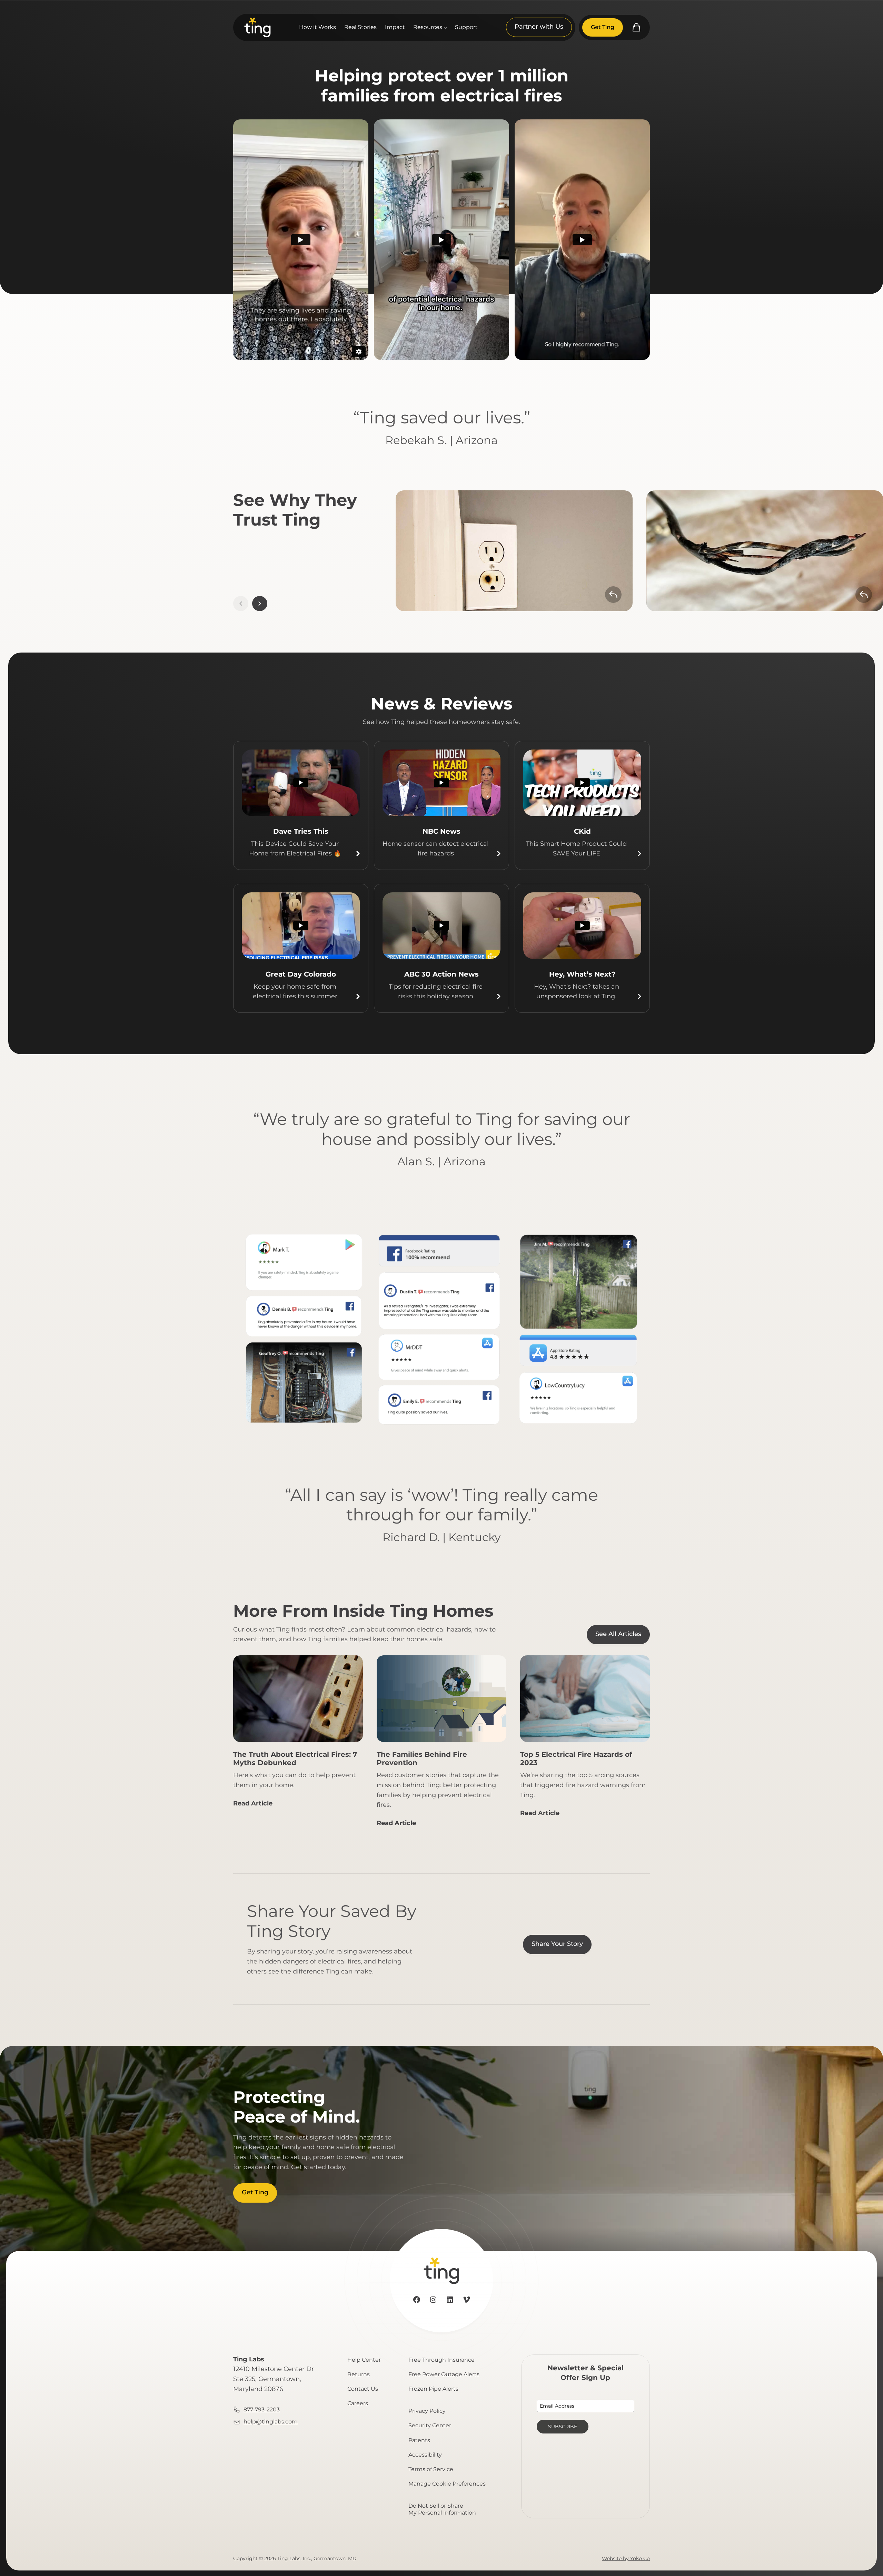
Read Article (253, 1806)
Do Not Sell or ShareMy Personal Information (442, 2509)
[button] (260, 604)
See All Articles (618, 1634)
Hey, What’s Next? (582, 974)
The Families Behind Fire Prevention (422, 1759)
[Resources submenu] (445, 28)
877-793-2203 (262, 2410)
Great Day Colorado (301, 974)
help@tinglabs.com (271, 2422)
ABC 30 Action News (441, 974)
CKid (582, 831)
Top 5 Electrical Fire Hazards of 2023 (576, 1759)
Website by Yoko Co (626, 2558)
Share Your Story (557, 1944)
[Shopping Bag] (636, 27)
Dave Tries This (301, 831)
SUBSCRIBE (563, 2427)
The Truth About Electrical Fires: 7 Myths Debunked (295, 1759)
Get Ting (603, 27)
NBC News (441, 831)
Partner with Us (539, 27)
